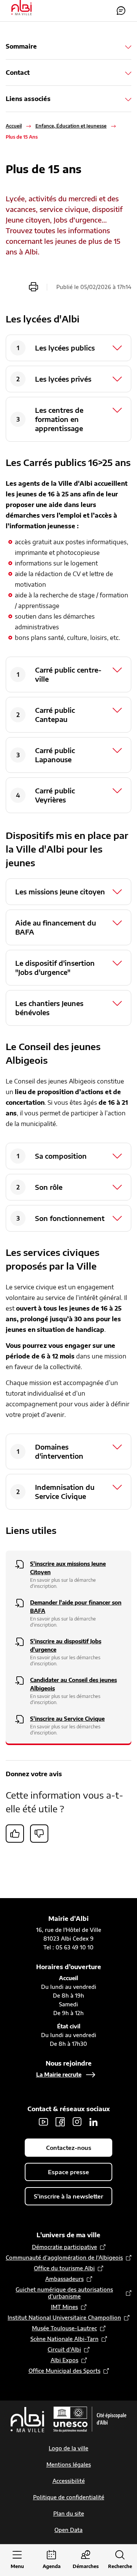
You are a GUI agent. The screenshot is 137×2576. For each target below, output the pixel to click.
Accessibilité (69, 2481)
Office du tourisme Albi (64, 2268)
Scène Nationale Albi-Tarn (65, 2339)
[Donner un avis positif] (15, 1834)
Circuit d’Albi (64, 2349)
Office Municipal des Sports (65, 2371)
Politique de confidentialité (69, 2497)
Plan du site (69, 2514)
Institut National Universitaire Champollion (64, 2318)
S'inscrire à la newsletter (68, 2196)
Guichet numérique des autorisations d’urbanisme (64, 2293)
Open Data (68, 2530)
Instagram (77, 2122)
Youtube (43, 2122)
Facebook (60, 2122)
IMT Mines (65, 2307)
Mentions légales (69, 2465)
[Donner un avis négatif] (39, 1834)
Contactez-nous (121, 11)
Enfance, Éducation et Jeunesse (71, 126)
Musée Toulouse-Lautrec (65, 2328)
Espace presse (68, 2172)
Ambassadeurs (65, 2279)
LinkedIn (94, 2122)
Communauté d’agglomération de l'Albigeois (64, 2258)
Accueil (14, 126)
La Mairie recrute (59, 2075)
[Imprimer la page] (33, 287)
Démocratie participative (65, 2247)
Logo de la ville (68, 2448)
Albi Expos (65, 2360)
